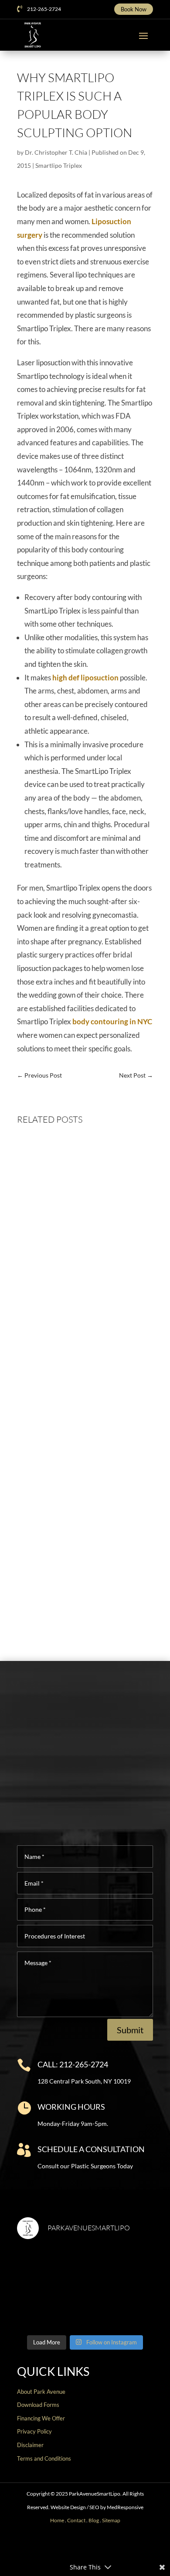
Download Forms (38, 2405)
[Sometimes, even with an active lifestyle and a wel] (120, 2309)
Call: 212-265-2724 (73, 2064)
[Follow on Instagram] (78, 2548)
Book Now (134, 9)
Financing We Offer (41, 2418)
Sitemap (111, 2520)
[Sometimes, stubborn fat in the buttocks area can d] (50, 2309)
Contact (76, 2520)
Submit (130, 2030)
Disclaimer (30, 2445)
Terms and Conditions (44, 2458)
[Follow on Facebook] (50, 2548)
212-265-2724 (44, 9)
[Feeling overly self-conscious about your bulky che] (50, 2268)
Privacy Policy (34, 2431)
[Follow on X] (64, 2548)
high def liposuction (85, 678)
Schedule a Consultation (91, 2149)
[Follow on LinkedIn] (120, 2548)
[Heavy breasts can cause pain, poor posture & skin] (120, 2268)
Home (57, 2520)
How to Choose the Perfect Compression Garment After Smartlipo (70, 1578)
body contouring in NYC (112, 1021)
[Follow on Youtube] (92, 2548)
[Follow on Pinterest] (106, 2548)
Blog (94, 2520)
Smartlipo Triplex (59, 165)
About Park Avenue (41, 2392)
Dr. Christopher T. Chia (56, 152)
